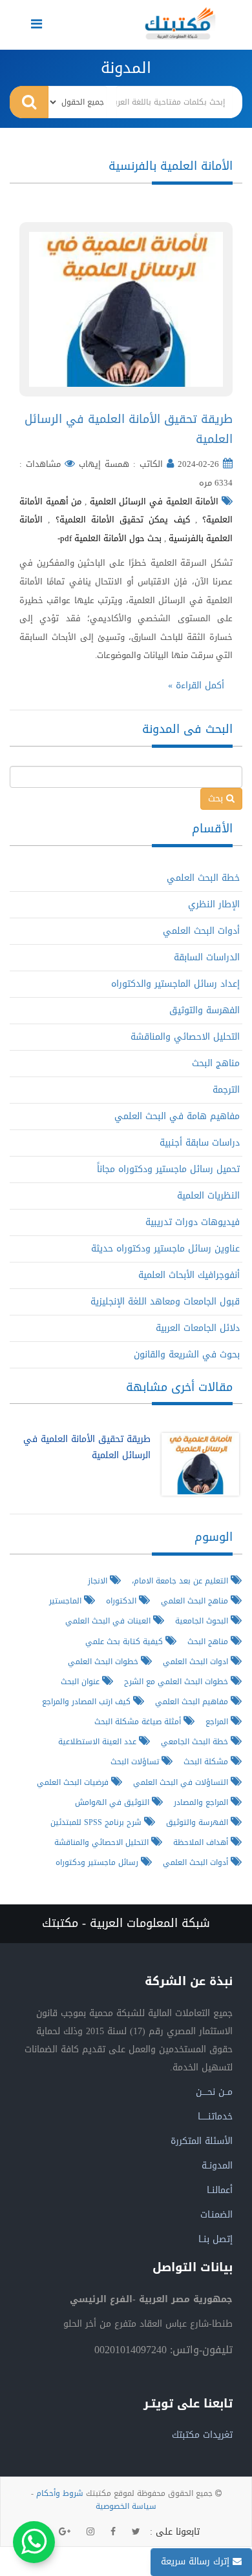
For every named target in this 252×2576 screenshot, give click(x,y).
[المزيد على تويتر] (136, 2532)
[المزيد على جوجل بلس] (65, 2532)
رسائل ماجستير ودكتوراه (98, 1862)
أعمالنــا (220, 2190)
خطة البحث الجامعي (196, 1741)
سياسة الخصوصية (126, 2506)
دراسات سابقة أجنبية (200, 1143)
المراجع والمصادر (202, 1802)
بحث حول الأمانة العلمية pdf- (110, 538)
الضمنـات (216, 2215)
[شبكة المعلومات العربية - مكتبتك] (180, 23)
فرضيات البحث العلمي (74, 1782)
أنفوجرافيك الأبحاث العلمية (189, 1275)
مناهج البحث (216, 1063)
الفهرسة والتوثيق (205, 1010)
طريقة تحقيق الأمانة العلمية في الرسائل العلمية (129, 429)
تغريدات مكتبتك (202, 2435)
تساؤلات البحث (136, 1761)
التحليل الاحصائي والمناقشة (185, 1037)
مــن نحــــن (214, 2092)
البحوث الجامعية (203, 1621)
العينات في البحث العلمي (109, 1621)
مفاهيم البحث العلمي (193, 1701)
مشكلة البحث (207, 1761)
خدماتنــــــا (215, 2117)
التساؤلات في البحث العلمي (182, 1782)
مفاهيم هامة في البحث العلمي (177, 1116)
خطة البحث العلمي (203, 878)
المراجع (218, 1721)
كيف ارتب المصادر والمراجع (88, 1701)
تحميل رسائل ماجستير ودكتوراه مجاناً (168, 1169)
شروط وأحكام (60, 2493)
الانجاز (99, 1581)
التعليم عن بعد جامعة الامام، (181, 1581)
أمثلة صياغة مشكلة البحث (139, 1721)
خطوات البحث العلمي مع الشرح (177, 1681)
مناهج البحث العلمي (196, 1601)
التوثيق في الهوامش (113, 1802)
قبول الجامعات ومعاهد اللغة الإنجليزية (165, 1302)
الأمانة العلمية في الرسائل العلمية (154, 501)
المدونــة (217, 2166)
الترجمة (226, 1090)
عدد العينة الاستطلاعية (99, 1741)
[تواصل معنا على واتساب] (34, 2542)
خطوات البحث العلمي (104, 1661)
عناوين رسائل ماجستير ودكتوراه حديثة (165, 1249)
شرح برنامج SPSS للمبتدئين (97, 1822)
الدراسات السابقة (207, 957)
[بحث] (29, 102)
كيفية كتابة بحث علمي (125, 1641)
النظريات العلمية (208, 1196)
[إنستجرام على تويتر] (90, 2532)
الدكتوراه (122, 1601)
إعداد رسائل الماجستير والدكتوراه (175, 984)
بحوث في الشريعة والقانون (187, 1355)
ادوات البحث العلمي (197, 1661)
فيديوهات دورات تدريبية (193, 1222)
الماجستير (67, 1601)
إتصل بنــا (215, 2239)
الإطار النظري (214, 904)
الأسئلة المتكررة (202, 2141)
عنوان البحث (81, 1681)
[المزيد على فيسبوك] (113, 2532)
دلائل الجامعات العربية (198, 1328)
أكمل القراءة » (196, 685)
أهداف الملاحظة (202, 1842)
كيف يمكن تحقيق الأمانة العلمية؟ (123, 520)
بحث (217, 799)
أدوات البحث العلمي (201, 931)
